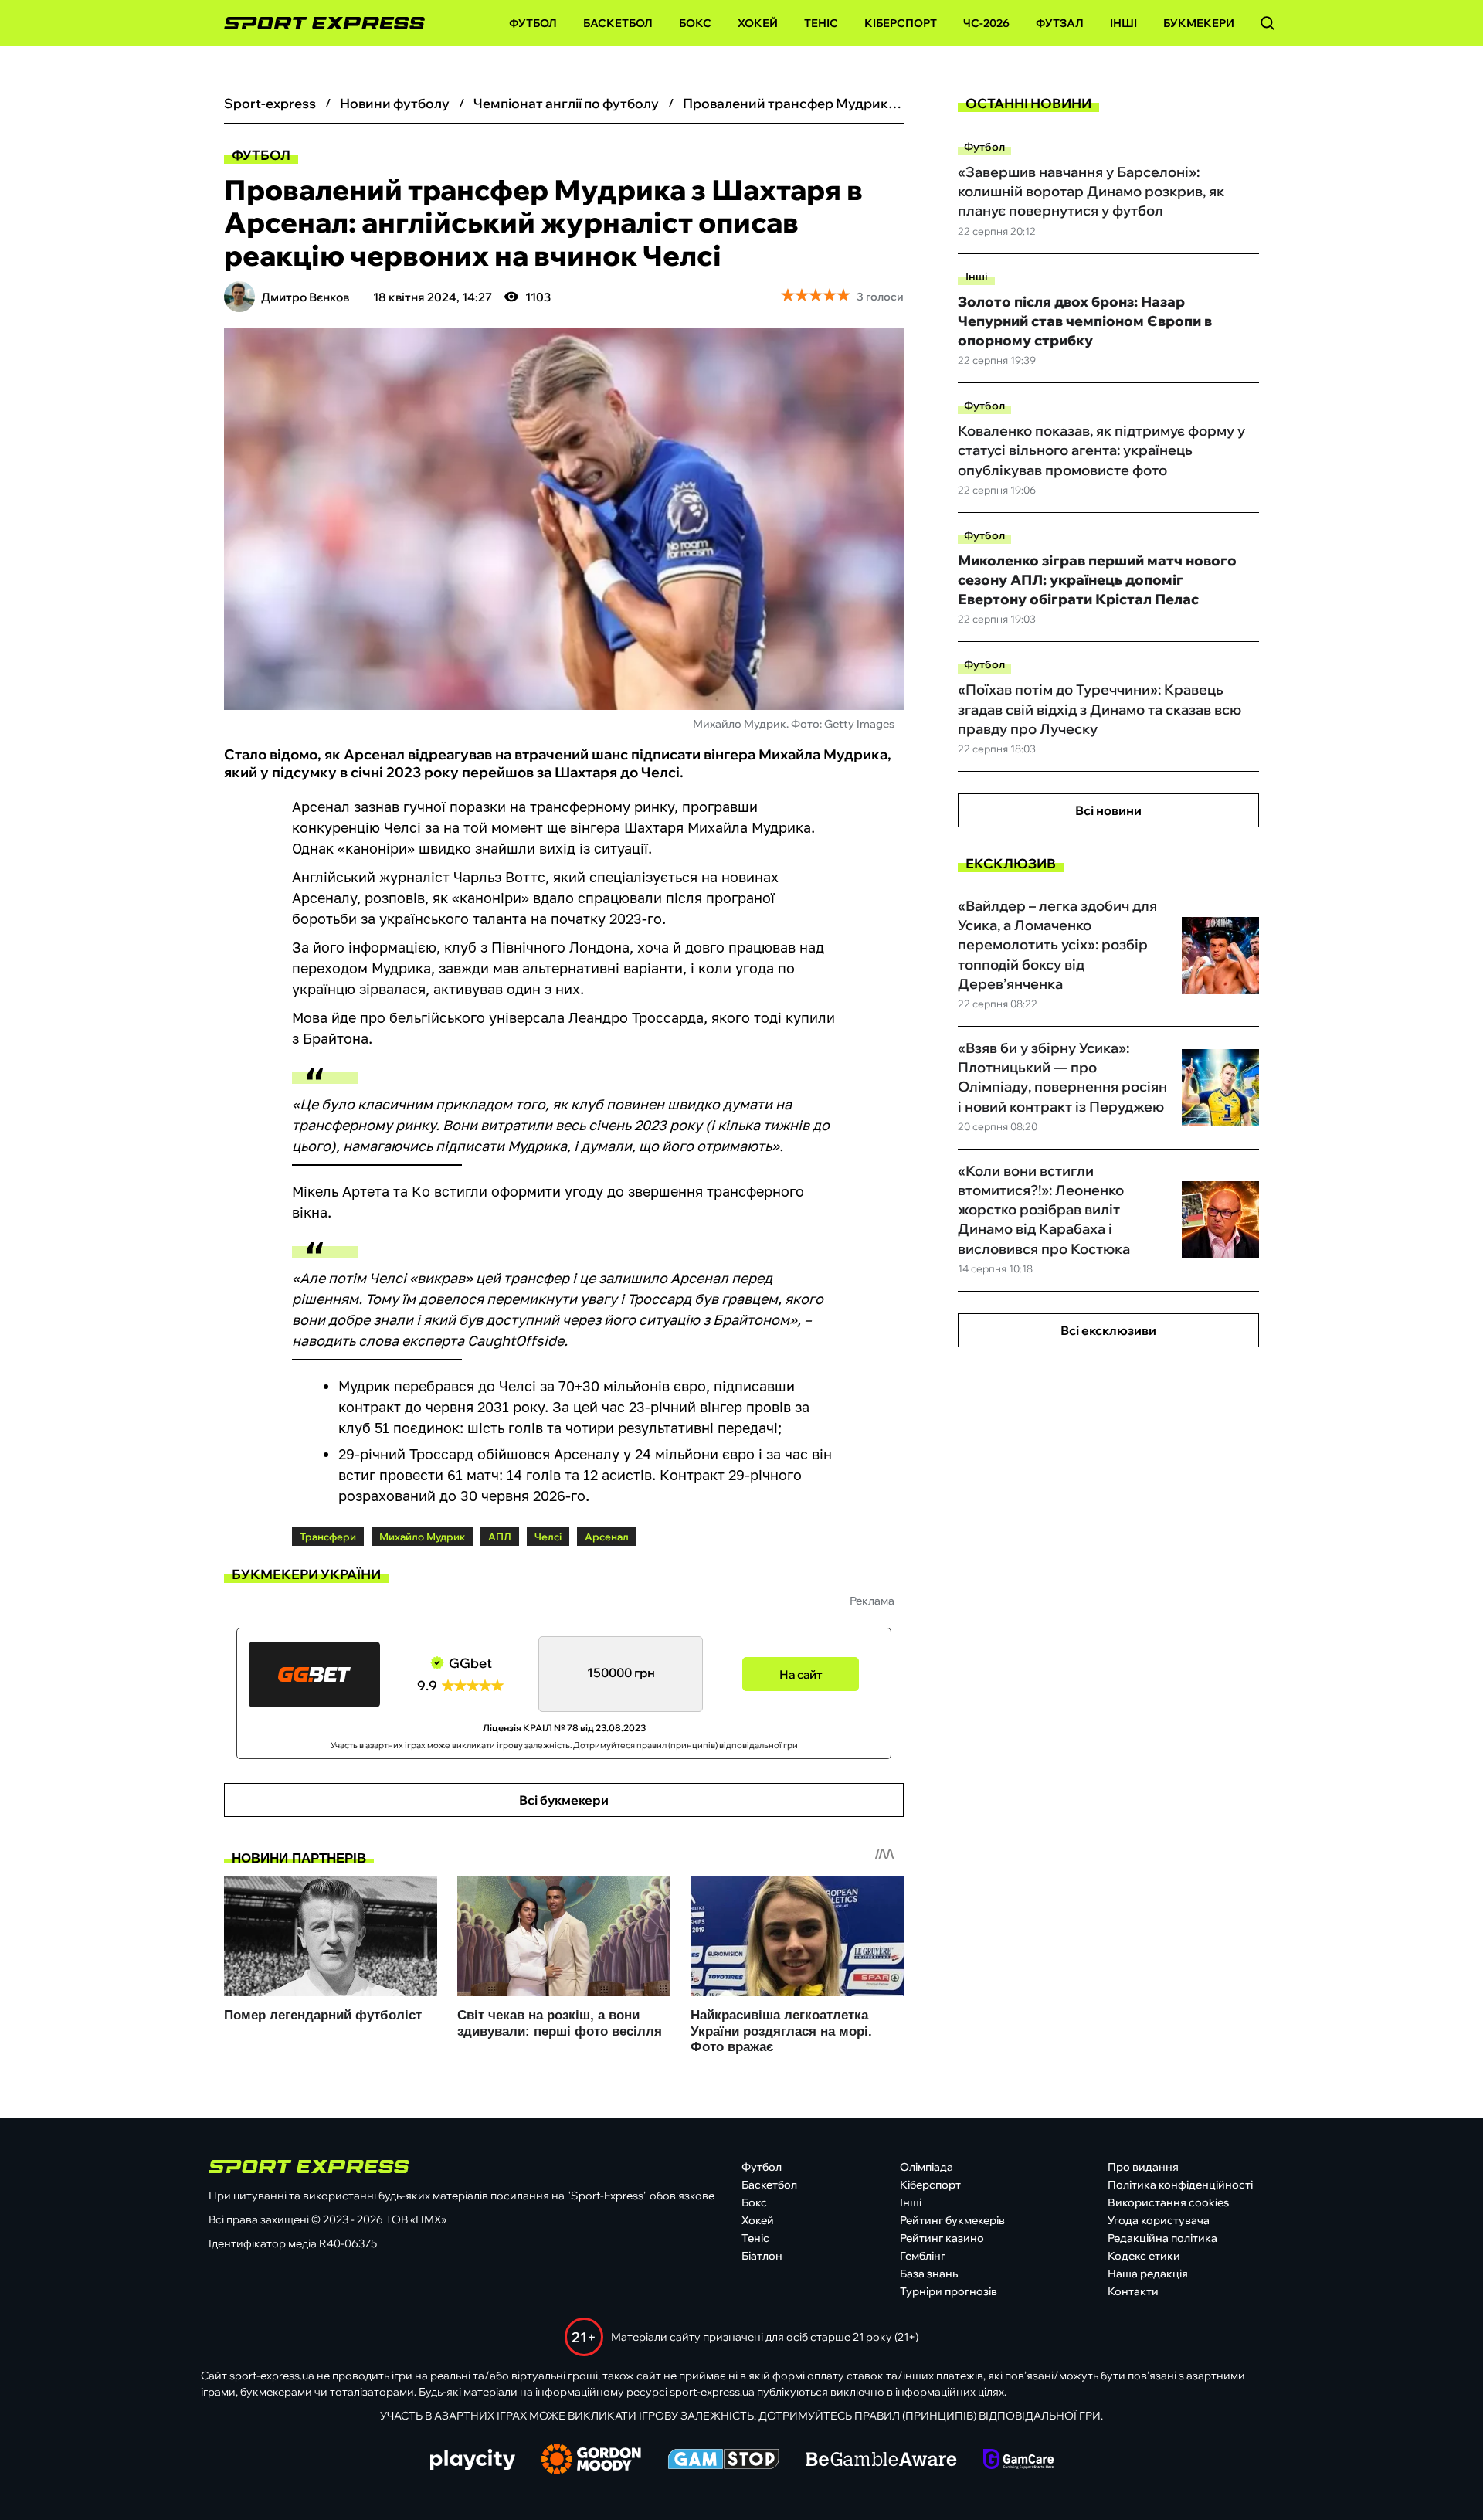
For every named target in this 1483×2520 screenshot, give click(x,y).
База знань (929, 2274)
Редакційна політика (1162, 2238)
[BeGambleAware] (881, 2461)
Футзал (1060, 23)
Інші (1123, 23)
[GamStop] (723, 2461)
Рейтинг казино (942, 2238)
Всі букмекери (564, 1800)
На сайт (801, 1674)
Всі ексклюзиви (1108, 1330)
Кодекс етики (1144, 2256)
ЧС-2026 (986, 23)
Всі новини (1108, 810)
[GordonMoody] (591, 2461)
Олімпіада (926, 2167)
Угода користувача (1159, 2220)
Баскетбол (618, 23)
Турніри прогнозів (949, 2291)
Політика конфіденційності (1180, 2185)
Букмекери (1199, 23)
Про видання (1143, 2167)
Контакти (1133, 2291)
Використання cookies (1168, 2202)
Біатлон (762, 2256)
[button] (1268, 23)
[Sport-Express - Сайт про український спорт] (317, 24)
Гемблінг (923, 2256)
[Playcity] (473, 2461)
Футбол (533, 23)
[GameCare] (1018, 2461)
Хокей (758, 23)
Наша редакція (1148, 2274)
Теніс (821, 23)
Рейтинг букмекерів (952, 2220)
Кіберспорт (901, 23)
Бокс (695, 23)
